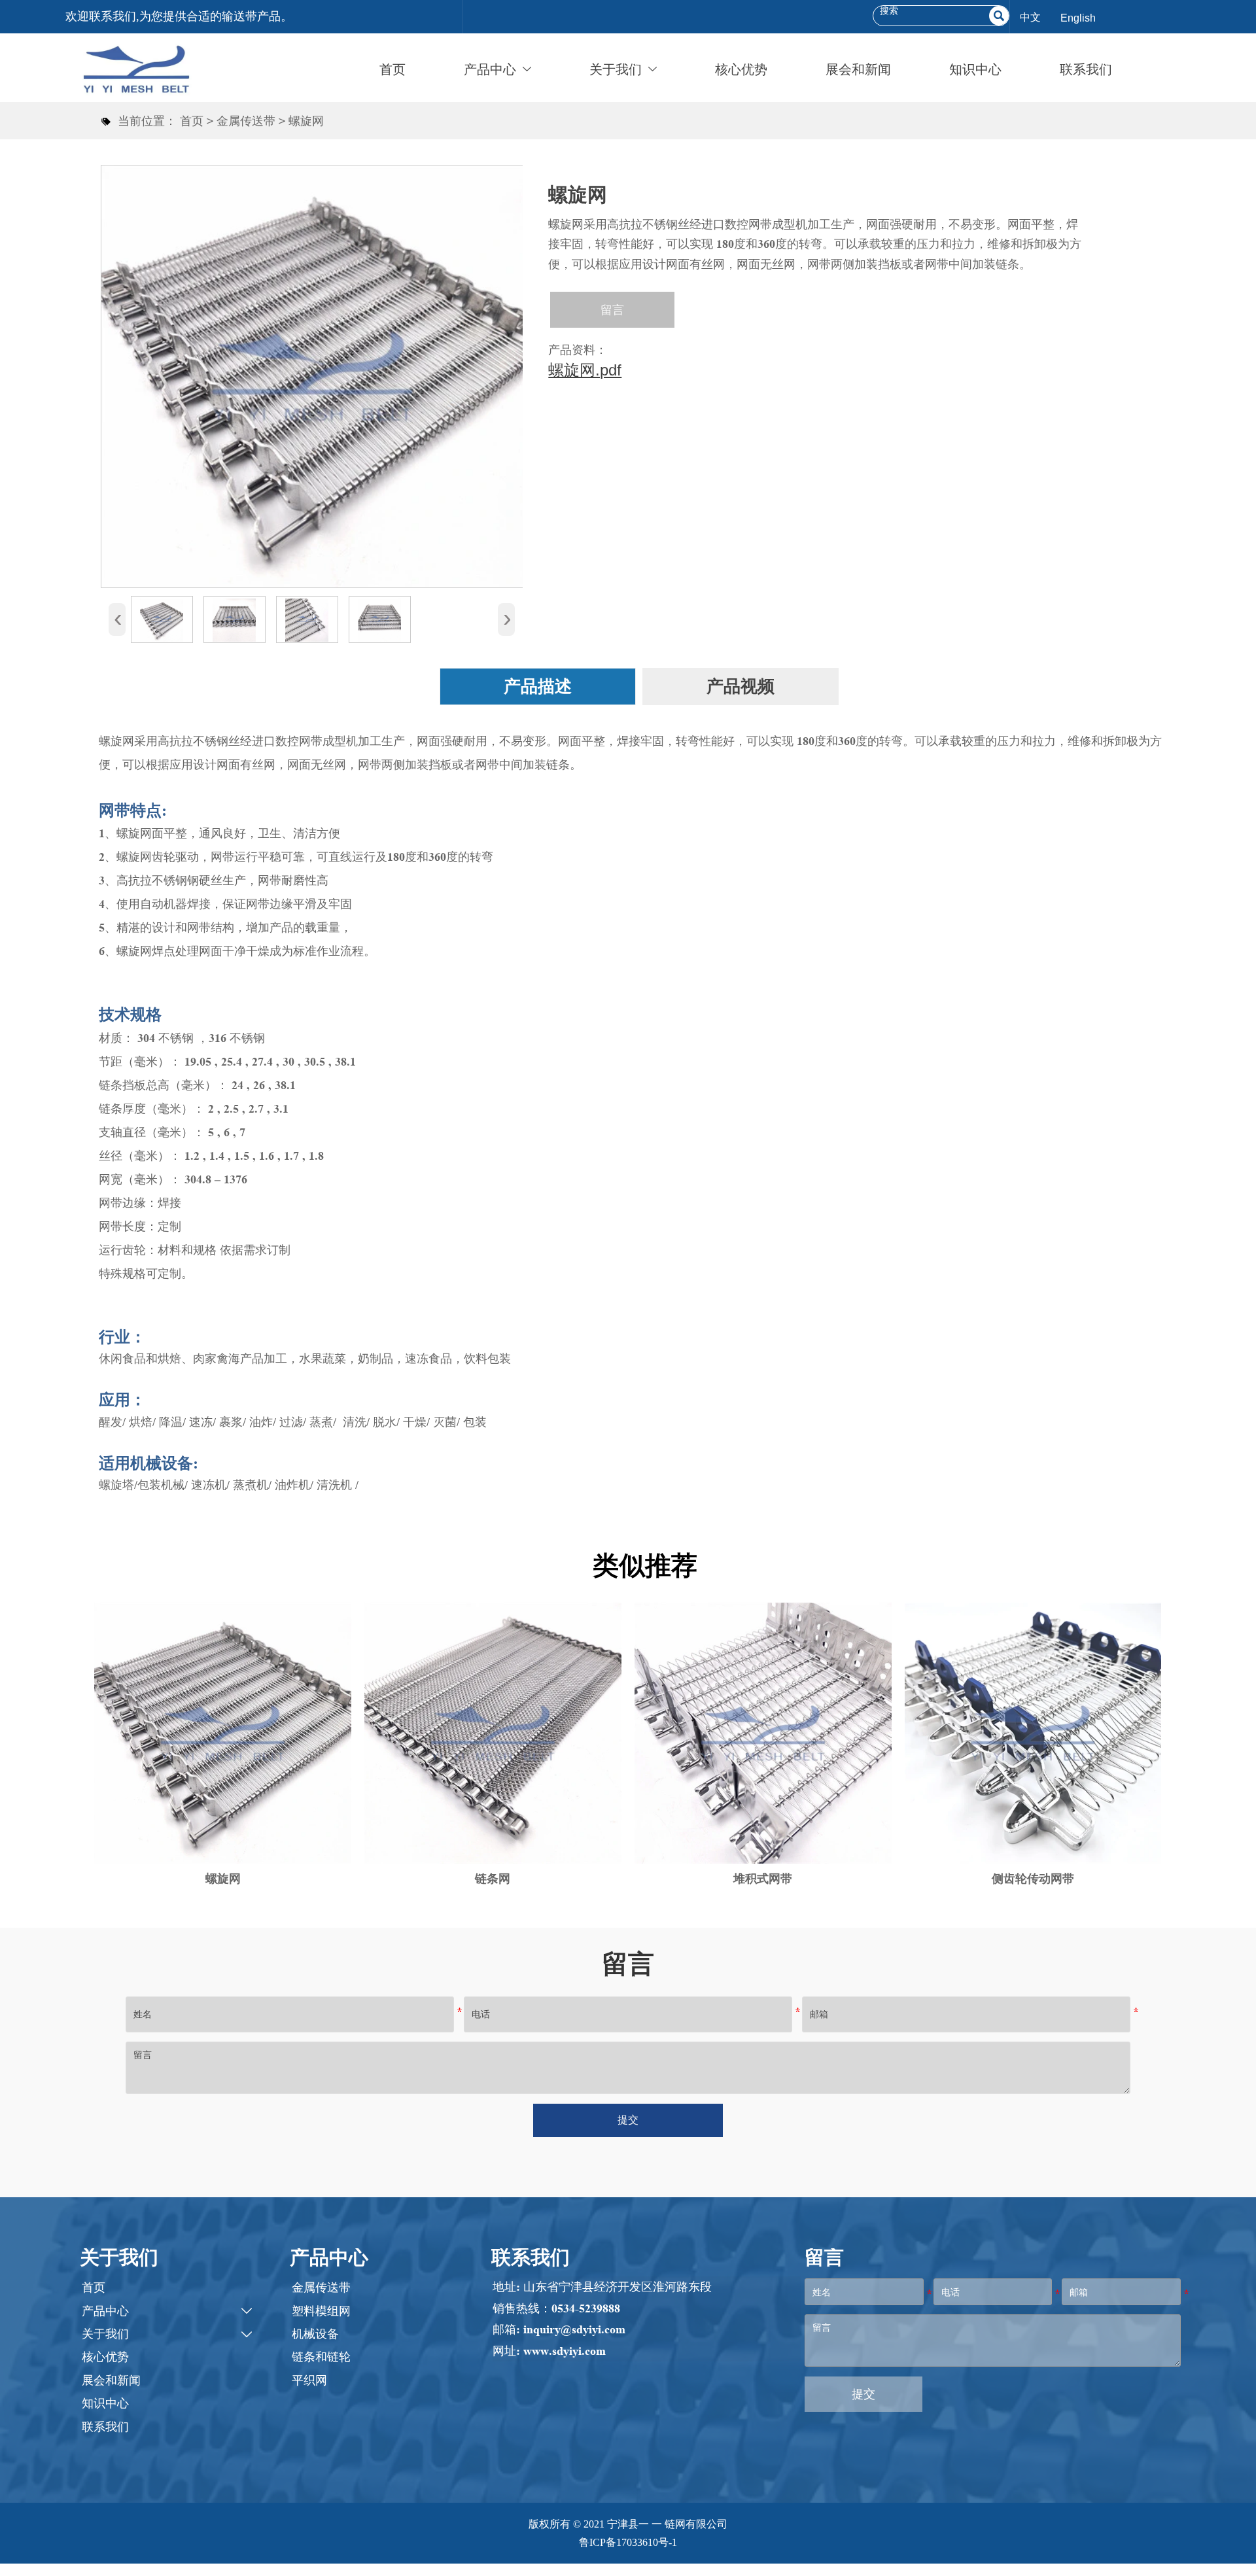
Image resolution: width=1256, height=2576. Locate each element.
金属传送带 (246, 121)
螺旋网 (306, 121)
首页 (192, 121)
